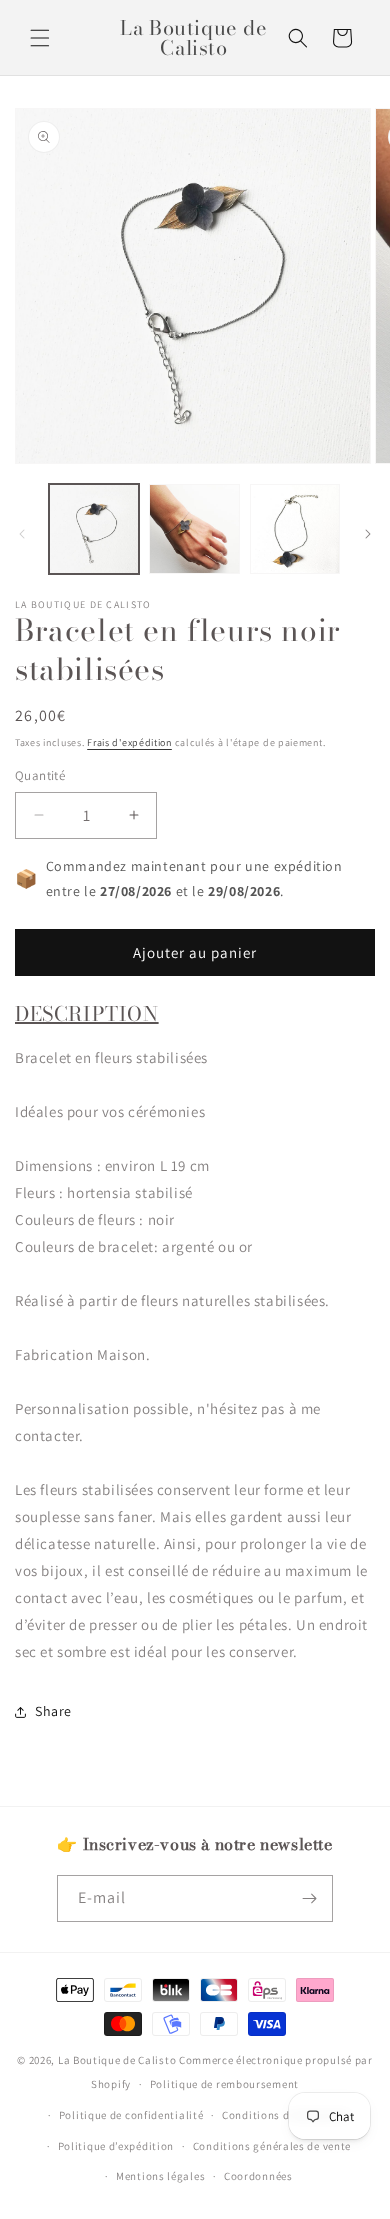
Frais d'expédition (129, 742)
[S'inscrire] (310, 1898)
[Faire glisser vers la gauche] (22, 534)
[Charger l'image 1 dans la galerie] (94, 529)
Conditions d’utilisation (286, 2115)
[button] (40, 38)
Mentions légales (160, 2176)
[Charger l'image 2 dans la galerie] (194, 529)
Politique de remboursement (224, 2084)
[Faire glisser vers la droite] (368, 534)
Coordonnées (258, 2176)
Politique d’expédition (116, 2146)
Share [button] (53, 1711)
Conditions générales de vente (272, 2146)
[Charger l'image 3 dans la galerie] (295, 529)
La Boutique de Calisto (117, 2060)
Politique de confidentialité (131, 2115)
